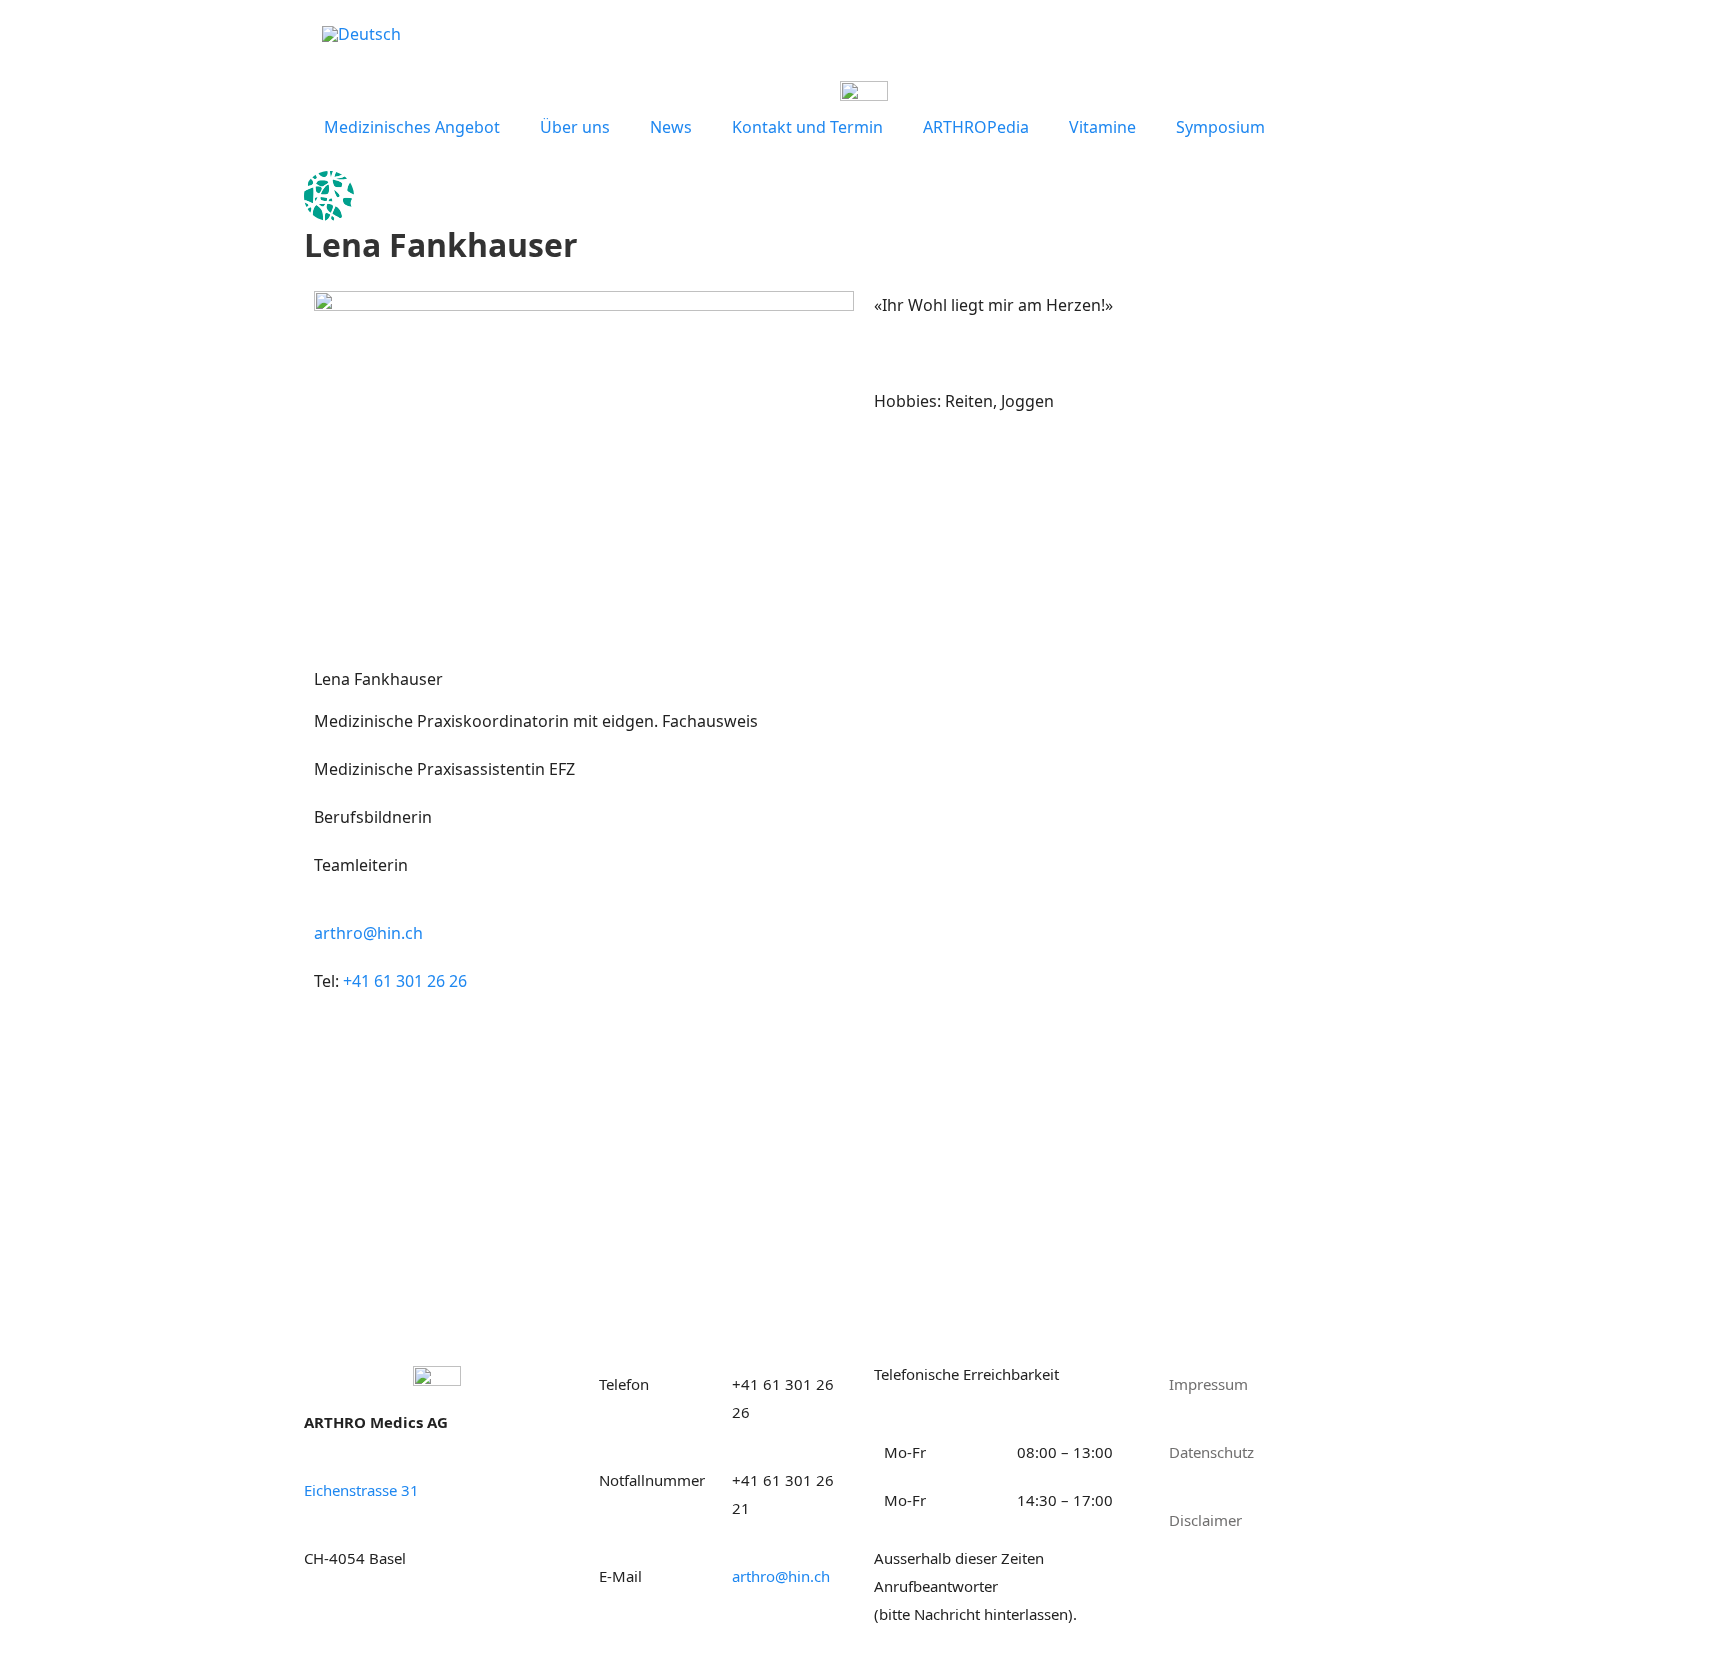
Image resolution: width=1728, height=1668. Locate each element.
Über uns (575, 127)
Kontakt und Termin (807, 127)
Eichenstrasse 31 (361, 1490)
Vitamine (1102, 127)
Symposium (1220, 127)
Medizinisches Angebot (412, 127)
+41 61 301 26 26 (405, 981)
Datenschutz (1211, 1452)
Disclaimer (1205, 1520)
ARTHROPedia (976, 127)
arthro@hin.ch (368, 933)
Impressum (1208, 1384)
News (671, 127)
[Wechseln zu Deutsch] (361, 33)
